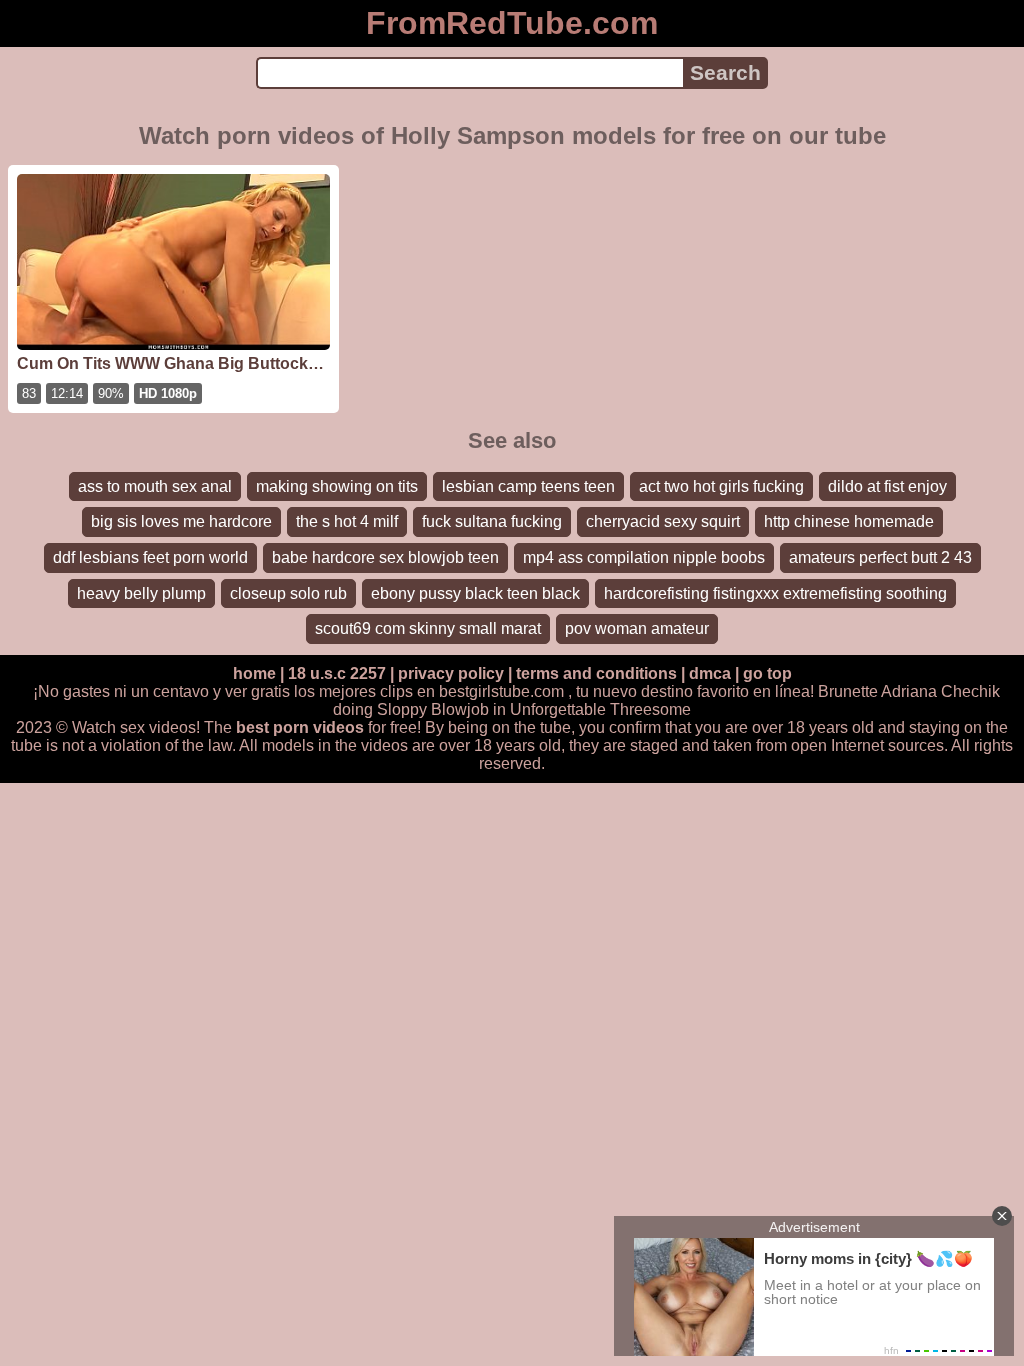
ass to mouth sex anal (155, 486)
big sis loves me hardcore (181, 521)
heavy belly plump (141, 593)
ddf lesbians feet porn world (150, 557)
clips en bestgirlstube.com (472, 691)
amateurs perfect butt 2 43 (880, 557)
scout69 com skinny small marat (428, 628)
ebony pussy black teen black (475, 593)
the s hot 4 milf (347, 521)
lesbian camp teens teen (528, 486)
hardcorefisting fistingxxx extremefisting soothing (775, 593)
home (254, 673)
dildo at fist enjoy (887, 486)
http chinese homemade (849, 521)
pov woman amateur (637, 628)
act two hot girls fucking (721, 486)
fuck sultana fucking (492, 521)
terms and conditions (596, 673)
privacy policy (451, 673)
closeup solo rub (288, 593)
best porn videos (300, 727)
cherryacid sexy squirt (663, 521)
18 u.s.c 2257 (337, 673)
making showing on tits (337, 486)
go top (767, 673)
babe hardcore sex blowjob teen (385, 557)
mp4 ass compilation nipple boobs (644, 557)
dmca (710, 673)
